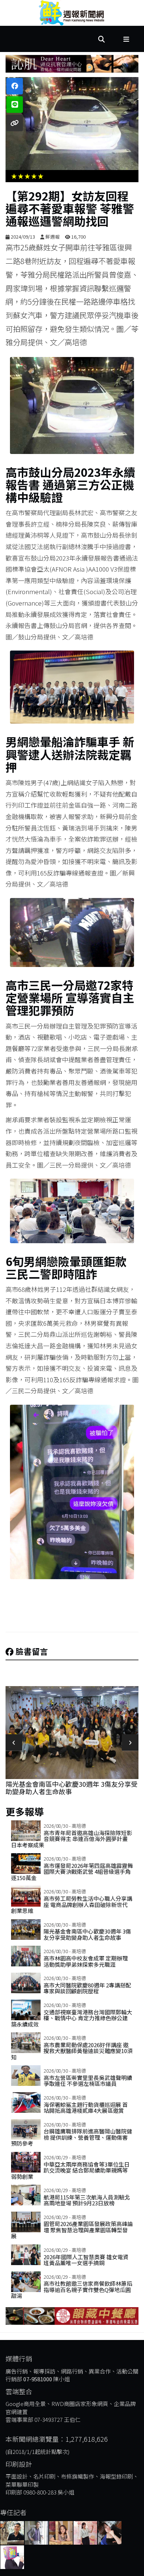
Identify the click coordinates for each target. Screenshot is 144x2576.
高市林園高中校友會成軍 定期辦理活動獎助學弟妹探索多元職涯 (69, 1788)
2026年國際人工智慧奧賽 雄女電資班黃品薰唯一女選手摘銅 (86, 2260)
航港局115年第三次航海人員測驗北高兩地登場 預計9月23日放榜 (87, 2200)
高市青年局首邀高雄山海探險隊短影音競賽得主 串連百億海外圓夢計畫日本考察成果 (72, 1839)
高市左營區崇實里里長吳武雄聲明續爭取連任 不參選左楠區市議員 (88, 2081)
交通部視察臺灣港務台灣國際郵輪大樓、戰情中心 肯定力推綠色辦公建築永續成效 (72, 2018)
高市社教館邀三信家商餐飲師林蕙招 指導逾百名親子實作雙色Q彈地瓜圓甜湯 (72, 2289)
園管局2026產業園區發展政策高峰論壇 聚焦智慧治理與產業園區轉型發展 (72, 2230)
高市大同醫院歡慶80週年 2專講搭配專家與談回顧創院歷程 (87, 1988)
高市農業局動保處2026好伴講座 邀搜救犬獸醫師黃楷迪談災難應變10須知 (72, 2051)
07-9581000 (38, 2379)
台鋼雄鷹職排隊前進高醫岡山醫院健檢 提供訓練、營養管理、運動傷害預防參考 (72, 2137)
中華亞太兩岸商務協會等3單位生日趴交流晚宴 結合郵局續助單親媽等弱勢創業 (70, 2170)
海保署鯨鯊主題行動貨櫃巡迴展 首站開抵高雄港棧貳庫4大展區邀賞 (86, 2108)
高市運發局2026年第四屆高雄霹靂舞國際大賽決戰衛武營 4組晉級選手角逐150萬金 (72, 1872)
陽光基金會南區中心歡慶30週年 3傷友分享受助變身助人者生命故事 (87, 1934)
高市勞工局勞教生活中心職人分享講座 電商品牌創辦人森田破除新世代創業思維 (72, 1904)
